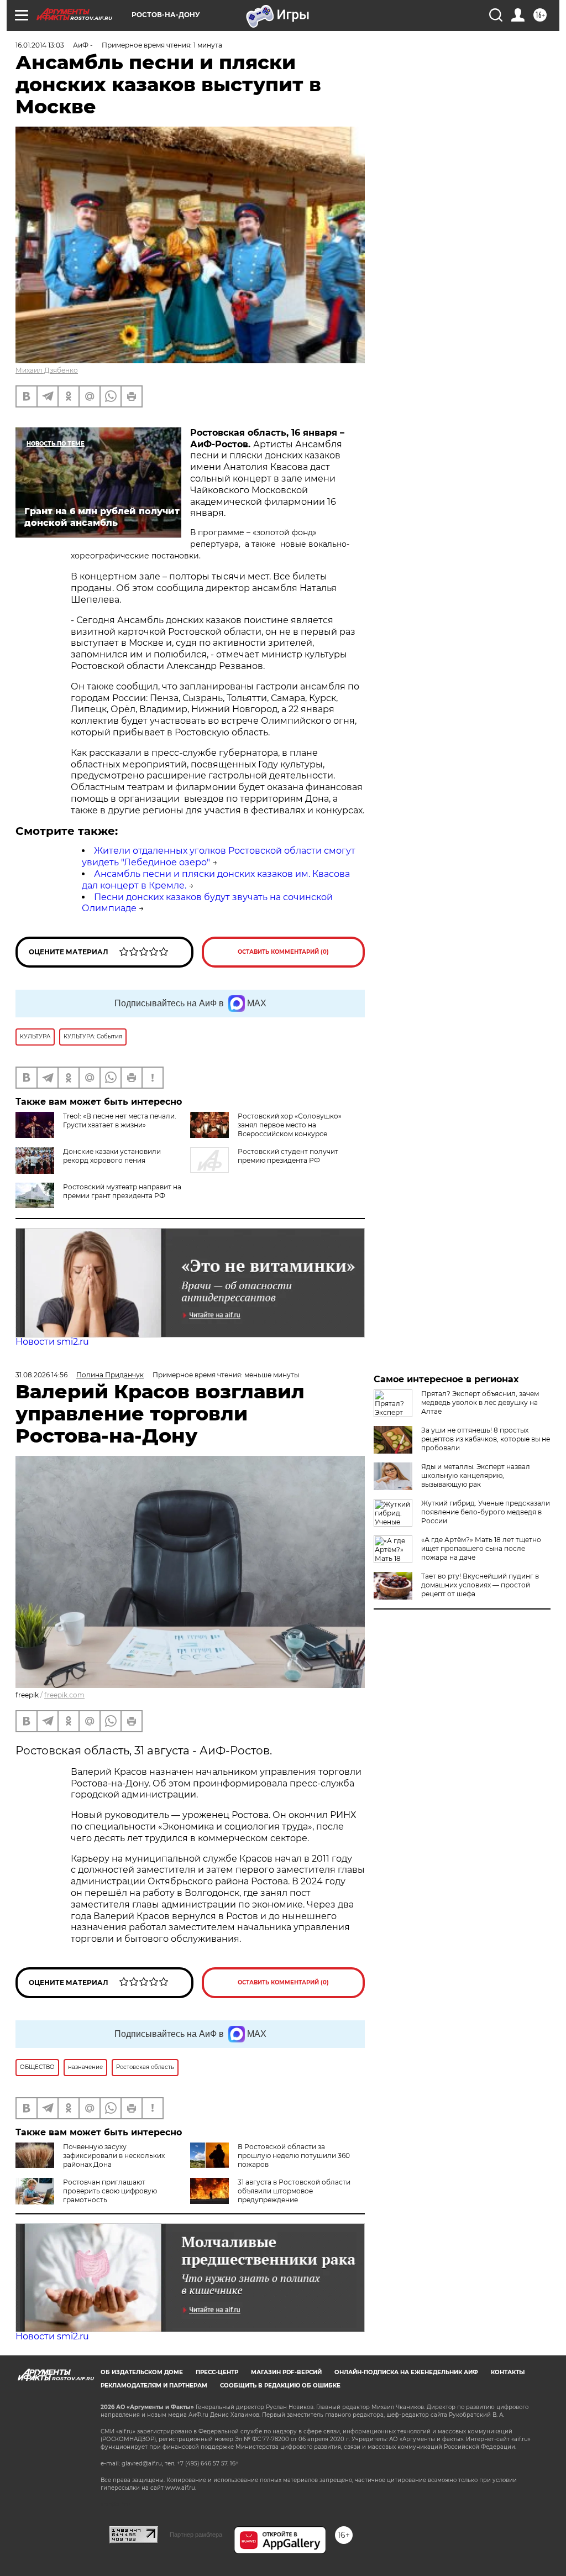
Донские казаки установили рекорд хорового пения (112, 1156)
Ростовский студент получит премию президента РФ (288, 1156)
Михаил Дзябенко (47, 370)
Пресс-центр (217, 2372)
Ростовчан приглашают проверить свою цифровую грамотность (110, 2191)
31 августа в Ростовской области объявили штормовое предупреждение (294, 2191)
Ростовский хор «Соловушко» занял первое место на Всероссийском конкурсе (290, 1125)
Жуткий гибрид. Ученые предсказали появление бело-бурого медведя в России (486, 1512)
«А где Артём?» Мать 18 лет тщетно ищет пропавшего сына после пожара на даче (481, 1548)
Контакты (508, 2372)
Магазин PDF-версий (286, 2372)
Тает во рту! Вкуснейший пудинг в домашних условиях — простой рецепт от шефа (480, 1585)
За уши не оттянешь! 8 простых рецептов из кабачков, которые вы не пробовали (486, 1439)
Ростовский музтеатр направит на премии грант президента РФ (122, 1191)
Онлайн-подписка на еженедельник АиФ (406, 2372)
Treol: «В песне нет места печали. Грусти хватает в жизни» (120, 1120)
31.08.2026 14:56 (41, 1375)
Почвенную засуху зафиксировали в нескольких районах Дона (114, 2156)
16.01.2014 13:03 (40, 45)
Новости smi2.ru (52, 1342)
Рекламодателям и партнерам (154, 2386)
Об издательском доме (142, 2372)
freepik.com (64, 1695)
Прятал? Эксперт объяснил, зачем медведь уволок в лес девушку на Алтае (480, 1402)
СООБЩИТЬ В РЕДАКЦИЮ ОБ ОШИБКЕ (280, 2386)
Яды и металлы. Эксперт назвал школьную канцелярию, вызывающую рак (476, 1475)
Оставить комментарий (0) (283, 952)
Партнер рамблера (196, 2535)
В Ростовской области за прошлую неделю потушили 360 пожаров (294, 2156)
